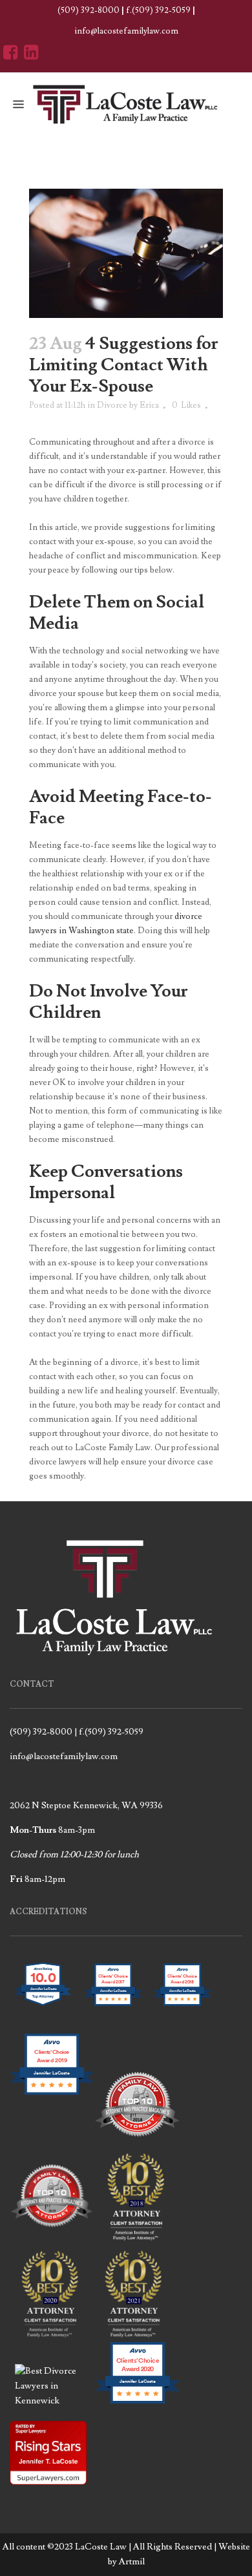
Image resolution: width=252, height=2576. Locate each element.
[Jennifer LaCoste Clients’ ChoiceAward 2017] (112, 2014)
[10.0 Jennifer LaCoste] (43, 2014)
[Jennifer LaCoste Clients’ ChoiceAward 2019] (52, 2104)
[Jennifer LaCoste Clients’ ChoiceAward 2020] (138, 2401)
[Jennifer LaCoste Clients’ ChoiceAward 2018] (182, 2014)
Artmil (132, 2562)
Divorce (112, 405)
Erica (149, 405)
